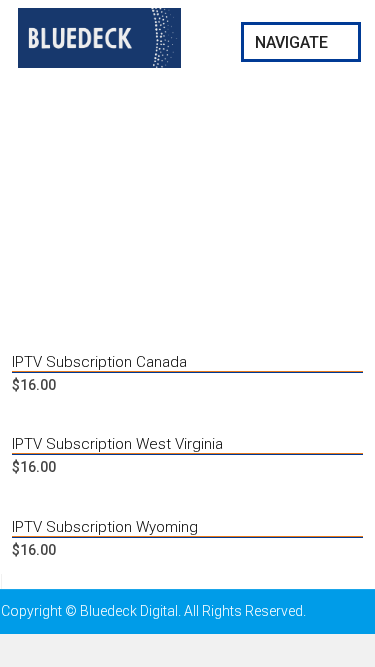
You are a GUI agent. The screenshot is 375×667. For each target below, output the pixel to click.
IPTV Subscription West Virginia (117, 444)
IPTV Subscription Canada (99, 362)
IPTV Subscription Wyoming (105, 527)
